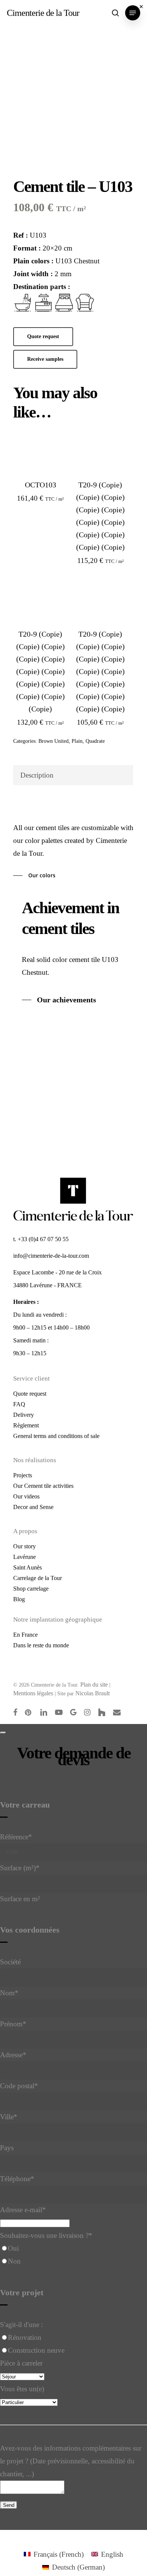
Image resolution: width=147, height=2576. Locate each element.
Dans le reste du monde (41, 1645)
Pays (7, 2148)
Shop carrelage (31, 1589)
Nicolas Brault (93, 1693)
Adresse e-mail (23, 2210)
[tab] (73, 775)
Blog (19, 1599)
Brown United (54, 741)
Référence (16, 1837)
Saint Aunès (28, 1567)
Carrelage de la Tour (38, 1578)
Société (10, 1962)
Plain (77, 741)
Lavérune (24, 1557)
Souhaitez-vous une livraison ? (46, 2235)
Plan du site (94, 1685)
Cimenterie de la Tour (43, 13)
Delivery (24, 1415)
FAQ (19, 1404)
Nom (9, 1993)
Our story (24, 1546)
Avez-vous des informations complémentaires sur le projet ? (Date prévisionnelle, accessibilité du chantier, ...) (71, 2461)
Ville (9, 2117)
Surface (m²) (20, 1868)
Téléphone (17, 2179)
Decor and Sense (33, 1507)
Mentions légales (33, 1693)
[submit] (3, 1733)
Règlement (26, 1425)
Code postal (19, 2086)
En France (25, 1635)
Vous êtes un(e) (22, 2389)
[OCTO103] (40, 451)
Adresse (13, 2055)
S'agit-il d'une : (21, 2325)
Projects (23, 1475)
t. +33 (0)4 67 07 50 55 (41, 1239)
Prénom (13, 2024)
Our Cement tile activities (43, 1486)
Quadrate (95, 741)
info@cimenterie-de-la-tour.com (51, 1256)
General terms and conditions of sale (56, 1436)
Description (37, 775)
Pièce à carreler (21, 2363)
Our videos (26, 1496)
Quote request (30, 1394)
